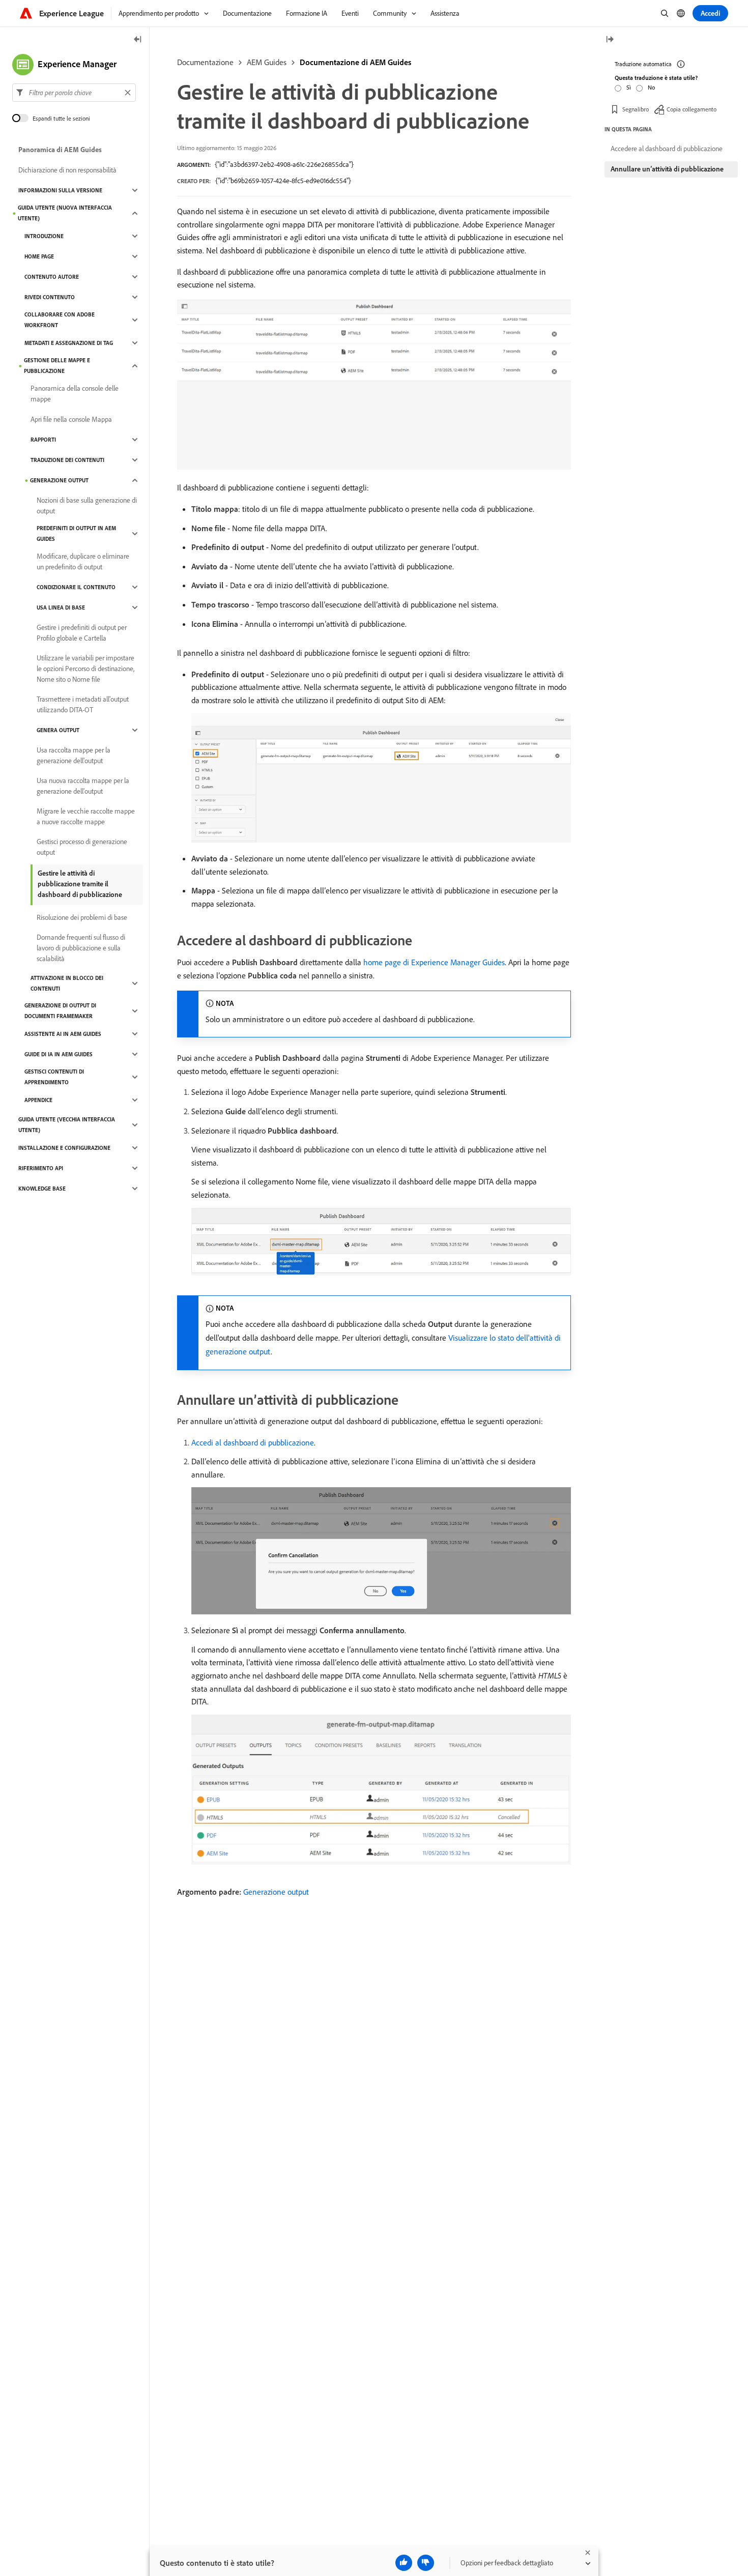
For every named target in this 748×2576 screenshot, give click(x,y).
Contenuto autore (52, 277)
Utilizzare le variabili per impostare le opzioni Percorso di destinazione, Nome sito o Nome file (85, 669)
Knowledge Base (42, 1189)
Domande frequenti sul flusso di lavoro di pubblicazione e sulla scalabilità (81, 948)
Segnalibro (636, 109)
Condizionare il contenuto (76, 587)
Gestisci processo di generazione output (82, 847)
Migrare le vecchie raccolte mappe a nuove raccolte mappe (86, 816)
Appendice (38, 1100)
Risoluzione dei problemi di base (82, 917)
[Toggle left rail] (138, 40)
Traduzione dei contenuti (67, 460)
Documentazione (205, 62)
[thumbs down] (426, 2563)
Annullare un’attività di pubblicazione (667, 169)
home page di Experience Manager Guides (434, 962)
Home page (39, 256)
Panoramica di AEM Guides (60, 150)
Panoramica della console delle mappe (75, 394)
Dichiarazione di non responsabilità (67, 170)
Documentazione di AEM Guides (355, 62)
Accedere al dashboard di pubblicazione (667, 149)
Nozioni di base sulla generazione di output (87, 505)
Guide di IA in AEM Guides (59, 1054)
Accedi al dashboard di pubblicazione (253, 1442)
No (651, 87)
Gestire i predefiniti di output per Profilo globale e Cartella (82, 633)
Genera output (58, 730)
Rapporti (43, 440)
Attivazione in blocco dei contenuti (67, 983)
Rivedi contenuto (50, 297)
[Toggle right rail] (610, 40)
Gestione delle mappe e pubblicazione (57, 366)
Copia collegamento (692, 109)
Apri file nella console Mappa (71, 419)
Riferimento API (41, 1168)
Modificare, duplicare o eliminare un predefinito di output (83, 561)
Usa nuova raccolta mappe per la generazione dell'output (83, 786)
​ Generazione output (275, 1892)
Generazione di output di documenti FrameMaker (60, 1011)
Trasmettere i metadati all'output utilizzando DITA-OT (83, 704)
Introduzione (44, 236)
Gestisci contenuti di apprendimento (54, 1077)
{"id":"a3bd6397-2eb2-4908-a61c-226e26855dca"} (284, 164)
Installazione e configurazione (64, 1148)
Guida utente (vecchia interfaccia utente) (67, 1125)
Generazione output (59, 480)
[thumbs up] (404, 2563)
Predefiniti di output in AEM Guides (76, 533)
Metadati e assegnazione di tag (69, 343)
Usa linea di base (61, 607)
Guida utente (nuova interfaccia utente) (65, 213)
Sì (629, 87)
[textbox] (74, 93)
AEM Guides (267, 62)
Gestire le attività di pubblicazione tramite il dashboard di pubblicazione (80, 884)
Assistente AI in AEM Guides (63, 1034)
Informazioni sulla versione (60, 190)
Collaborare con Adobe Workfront (60, 320)
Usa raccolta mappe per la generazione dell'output (74, 755)
